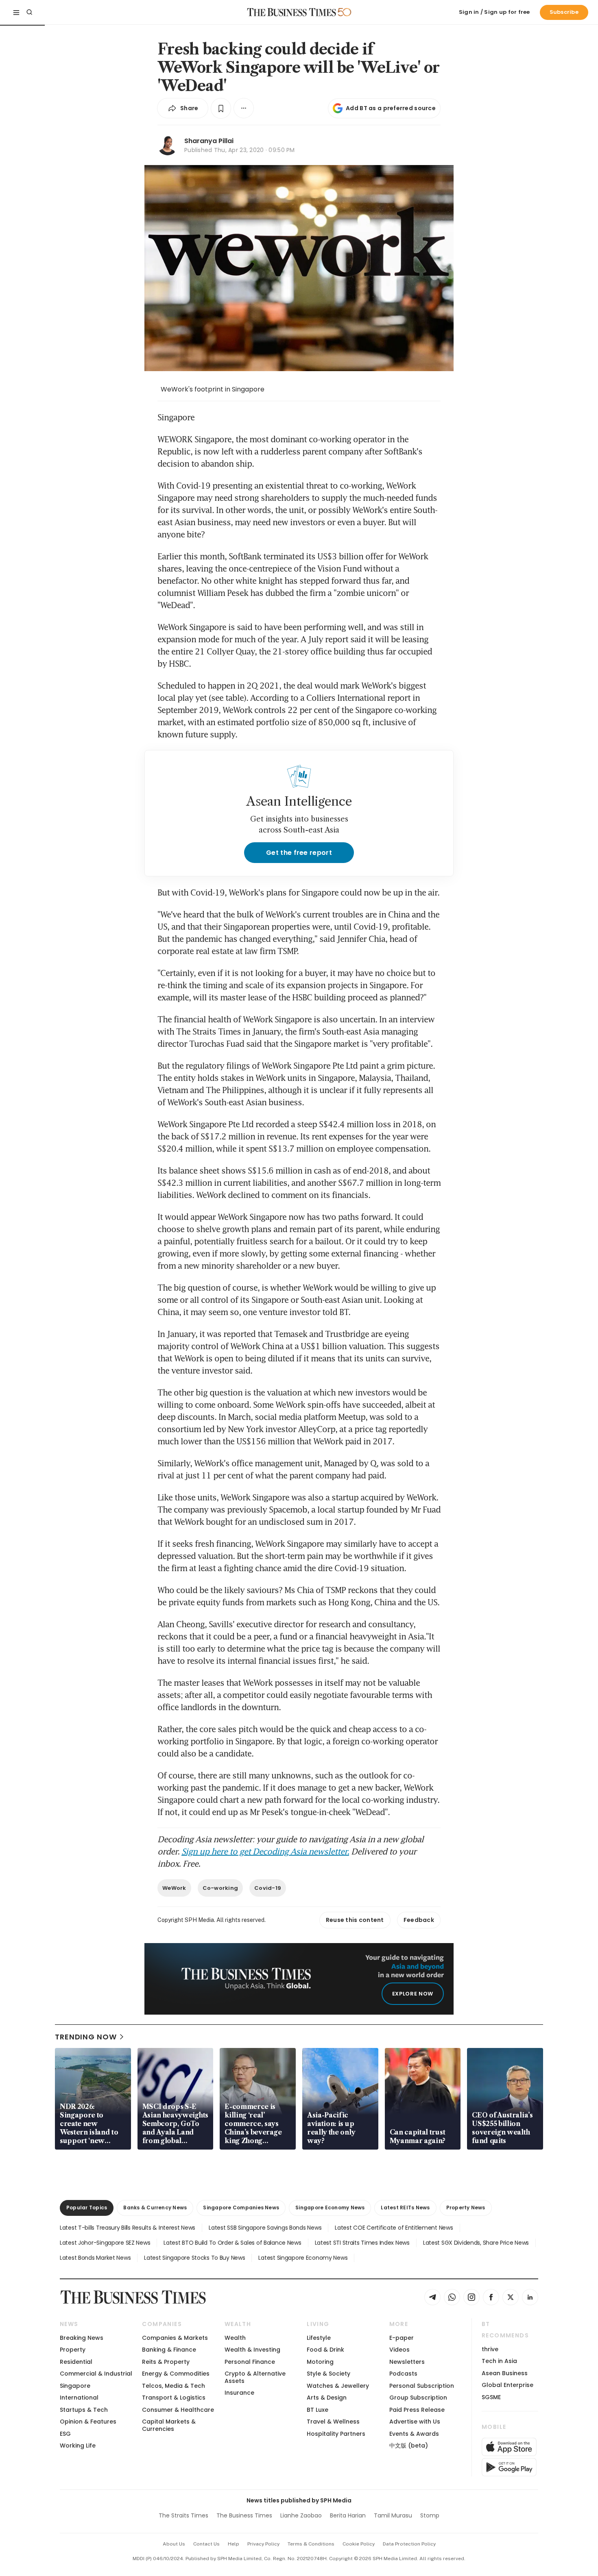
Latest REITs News (405, 2208)
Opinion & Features (88, 2422)
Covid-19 (268, 1888)
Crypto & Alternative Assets (255, 2377)
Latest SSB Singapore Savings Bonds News (265, 2228)
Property (73, 2350)
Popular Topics (87, 2208)
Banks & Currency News (155, 2208)
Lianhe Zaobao (301, 2515)
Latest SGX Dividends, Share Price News (476, 2243)
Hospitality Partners (336, 2434)
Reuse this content (355, 1920)
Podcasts (403, 2374)
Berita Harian (348, 2515)
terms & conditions (311, 2544)
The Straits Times (183, 2515)
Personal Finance (250, 2362)
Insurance (239, 2393)
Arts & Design (327, 2398)
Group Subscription (418, 2398)
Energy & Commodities (176, 2374)
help (234, 2544)
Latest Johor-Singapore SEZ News (105, 2243)
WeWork (174, 1888)
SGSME (491, 2397)
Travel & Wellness (333, 2422)
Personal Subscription (422, 2386)
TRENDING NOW (86, 2037)
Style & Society (328, 2374)
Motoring (320, 2362)
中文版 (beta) (409, 2446)
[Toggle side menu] (16, 12)
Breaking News (82, 2338)
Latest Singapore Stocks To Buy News (194, 2258)
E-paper (402, 2338)
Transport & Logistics (174, 2398)
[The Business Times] (292, 12)
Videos (399, 2350)
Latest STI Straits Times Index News (362, 2243)
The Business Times (244, 2515)
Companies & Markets (175, 2338)
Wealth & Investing (252, 2350)
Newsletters (407, 2362)
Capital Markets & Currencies (169, 2425)
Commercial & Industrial (96, 2374)
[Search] (29, 12)
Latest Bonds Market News (95, 2258)
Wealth (235, 2338)
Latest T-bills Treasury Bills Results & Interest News (128, 2228)
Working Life (78, 2446)
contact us (206, 2544)
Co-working (220, 1888)
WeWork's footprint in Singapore (213, 389)
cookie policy (359, 2544)
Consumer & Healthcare (178, 2410)
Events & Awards (414, 2434)
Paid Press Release (417, 2410)
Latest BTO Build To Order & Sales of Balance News (232, 2243)
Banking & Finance (169, 2350)
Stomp (430, 2515)
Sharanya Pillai (209, 141)
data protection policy (409, 2544)
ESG (65, 2434)
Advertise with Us (415, 2422)
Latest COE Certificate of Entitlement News (394, 2228)
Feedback (419, 1920)
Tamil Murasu (393, 2515)
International (79, 2398)
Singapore (75, 2386)
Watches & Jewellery (338, 2386)
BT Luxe (318, 2410)
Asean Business (505, 2373)
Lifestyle (319, 2338)
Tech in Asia (499, 2361)
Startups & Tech (84, 2410)
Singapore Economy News (330, 2208)
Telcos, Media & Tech (174, 2386)
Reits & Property (166, 2362)
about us (174, 2544)
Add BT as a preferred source (391, 108)
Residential (76, 2362)
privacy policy (263, 2544)
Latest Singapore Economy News (303, 2258)
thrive (490, 2349)
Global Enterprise (507, 2385)
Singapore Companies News (241, 2208)
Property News (466, 2208)
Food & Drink (325, 2350)
